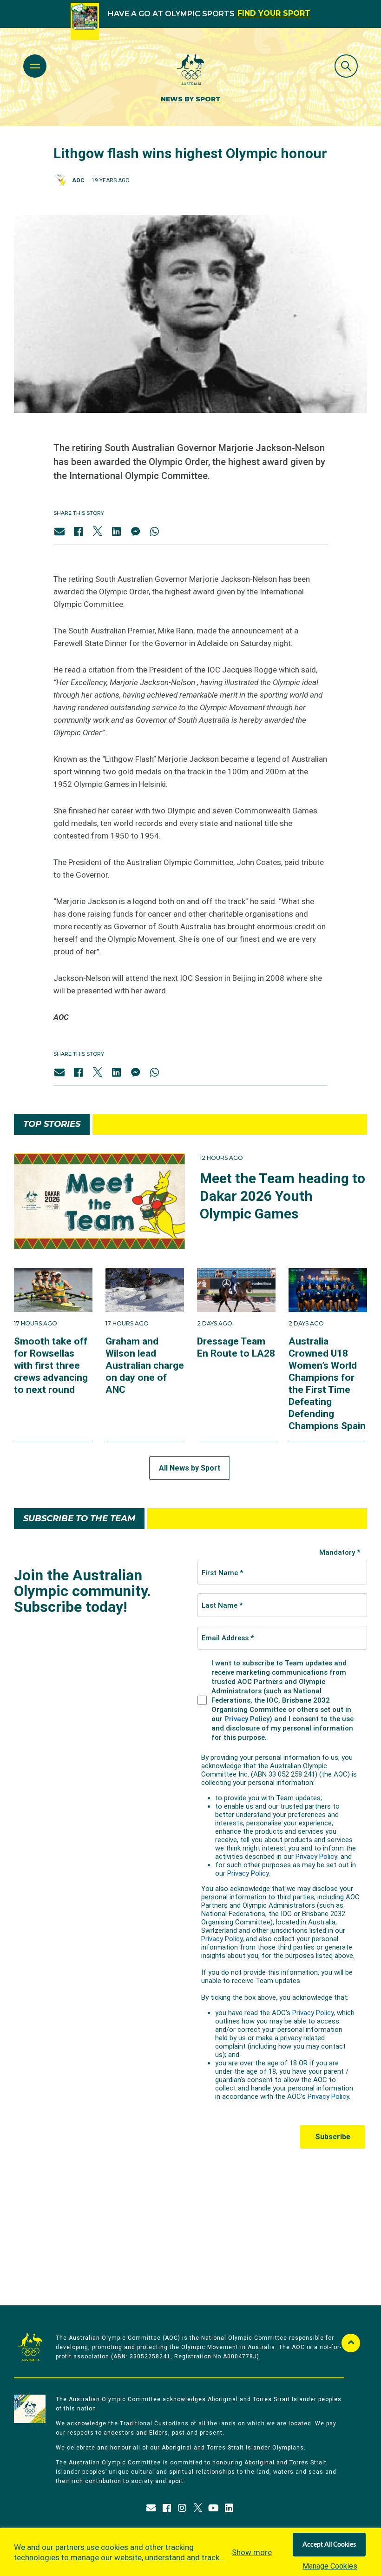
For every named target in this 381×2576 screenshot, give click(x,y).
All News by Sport (190, 1468)
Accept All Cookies (329, 2545)
